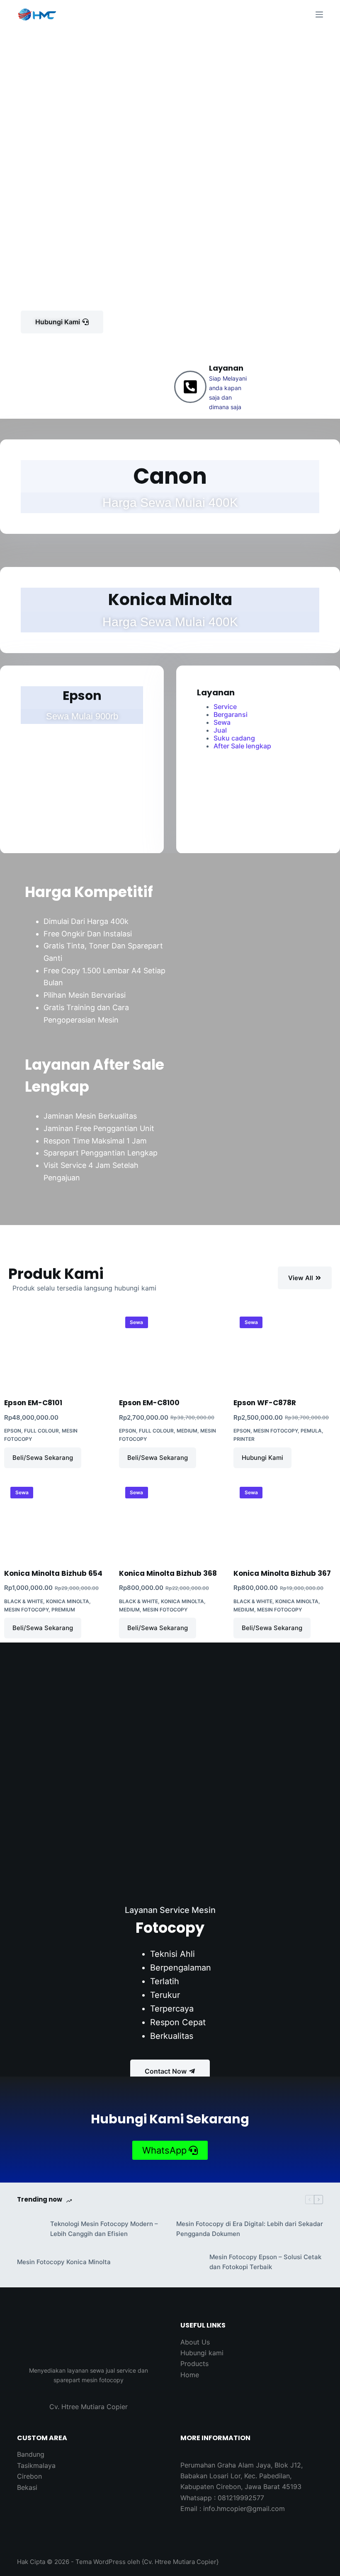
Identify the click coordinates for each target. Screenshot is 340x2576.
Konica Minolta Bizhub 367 (282, 1573)
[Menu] (319, 14)
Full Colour (41, 1431)
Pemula (311, 1431)
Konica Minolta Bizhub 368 (168, 1573)
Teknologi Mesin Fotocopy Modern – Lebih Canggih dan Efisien (104, 2229)
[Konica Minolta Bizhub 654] (55, 1519)
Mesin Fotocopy (276, 1431)
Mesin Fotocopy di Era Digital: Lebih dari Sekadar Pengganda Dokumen (250, 2229)
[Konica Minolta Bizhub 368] (170, 1519)
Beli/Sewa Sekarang (43, 1458)
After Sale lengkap (242, 746)
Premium (63, 1610)
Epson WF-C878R (265, 1403)
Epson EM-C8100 (149, 1403)
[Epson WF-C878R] (285, 1349)
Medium (187, 1431)
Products (194, 2364)
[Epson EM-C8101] (55, 1349)
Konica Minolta (68, 1601)
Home (190, 2375)
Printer (244, 1439)
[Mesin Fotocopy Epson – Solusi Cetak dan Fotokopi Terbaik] (189, 2262)
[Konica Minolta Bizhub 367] (285, 1519)
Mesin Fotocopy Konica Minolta (64, 2262)
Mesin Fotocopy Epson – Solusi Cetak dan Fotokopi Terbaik (265, 2262)
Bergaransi (231, 714)
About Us (195, 2342)
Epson (13, 1431)
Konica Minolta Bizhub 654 (53, 1573)
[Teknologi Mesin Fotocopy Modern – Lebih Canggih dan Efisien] (29, 2229)
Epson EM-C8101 (33, 1403)
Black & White (24, 1601)
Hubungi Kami (262, 1458)
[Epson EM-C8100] (170, 1349)
